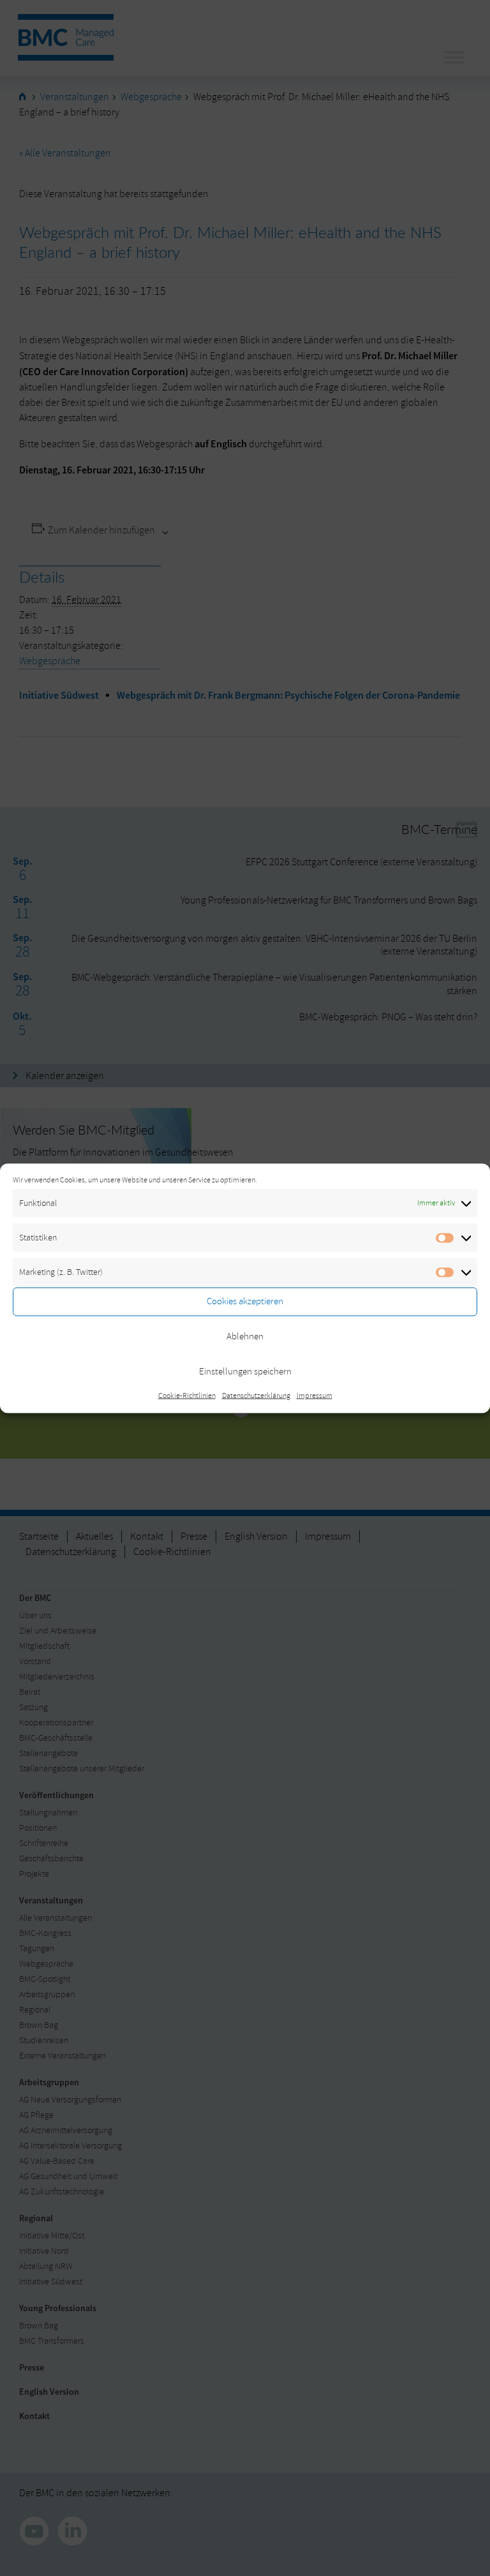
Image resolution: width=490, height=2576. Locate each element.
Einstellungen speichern (245, 1372)
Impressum (315, 1395)
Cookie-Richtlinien (187, 1395)
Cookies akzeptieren (245, 1301)
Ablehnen (245, 1336)
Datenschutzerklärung (256, 1395)
